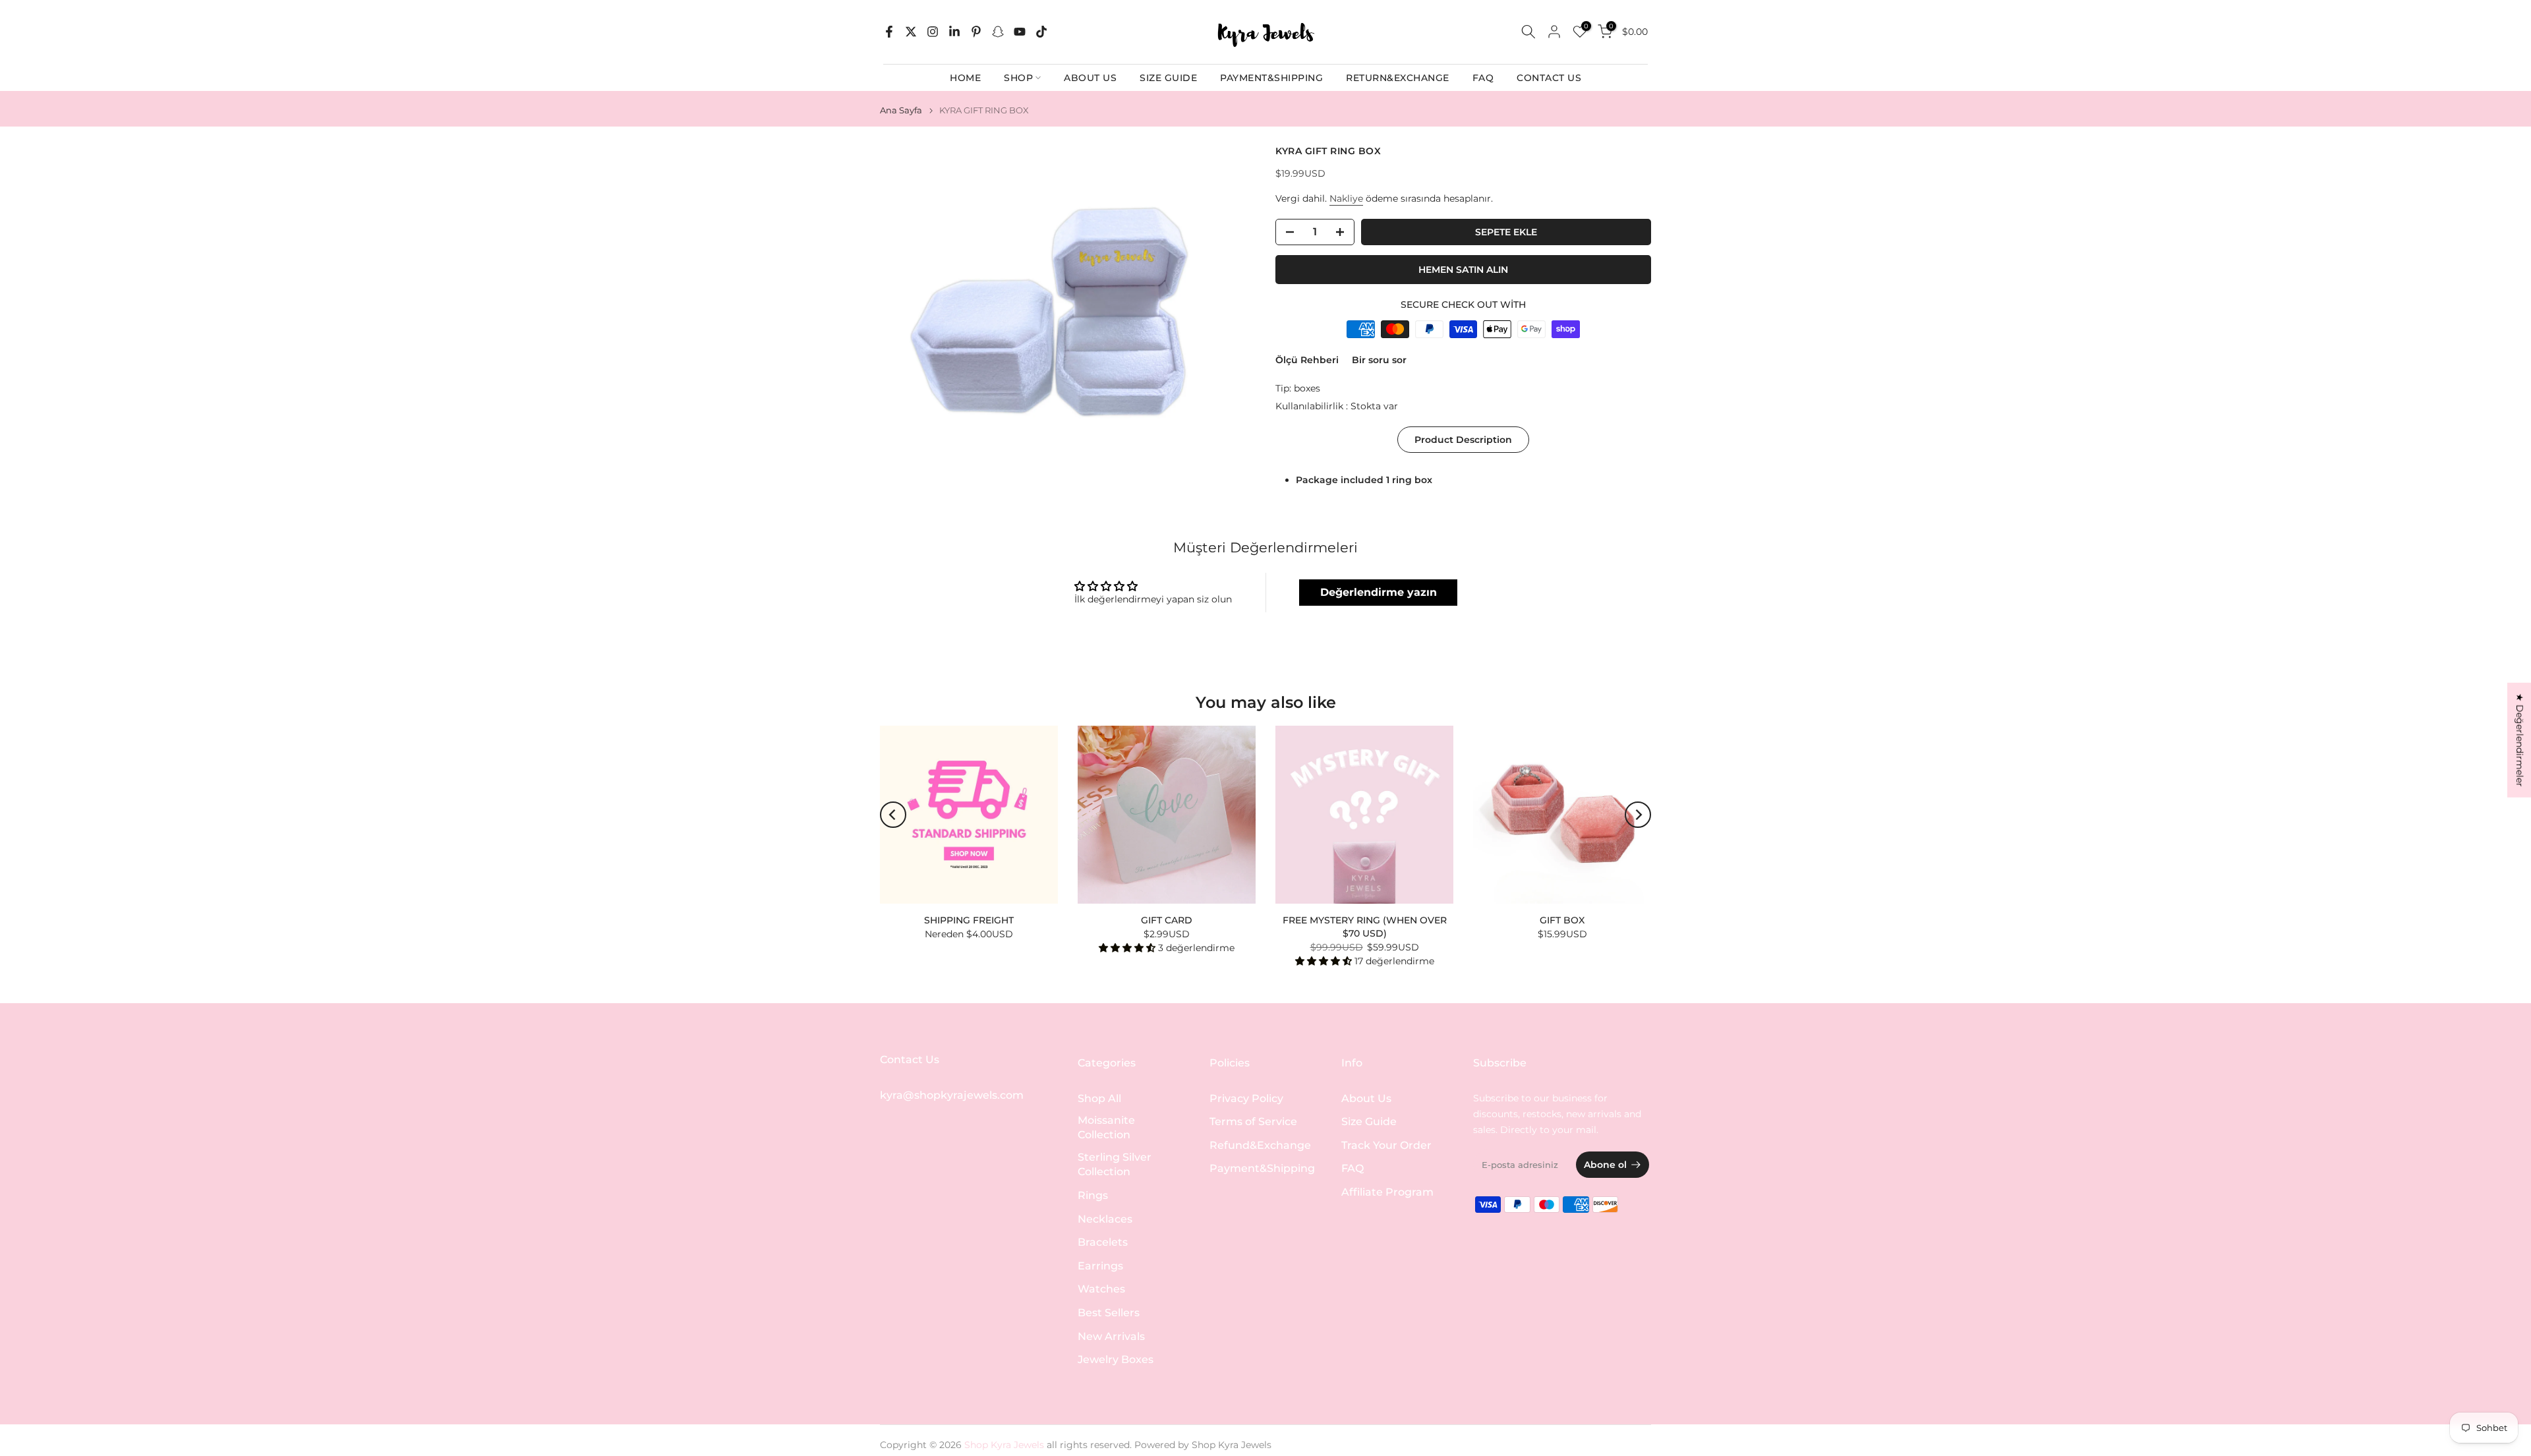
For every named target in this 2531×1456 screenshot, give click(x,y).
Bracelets (1103, 1243)
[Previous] (893, 815)
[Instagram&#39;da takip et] (933, 32)
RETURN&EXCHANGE (1398, 78)
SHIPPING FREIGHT (969, 920)
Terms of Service (1253, 1122)
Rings (1093, 1196)
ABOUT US (1090, 78)
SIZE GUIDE (1168, 78)
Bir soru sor (1379, 360)
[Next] (1638, 815)
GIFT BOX (1562, 920)
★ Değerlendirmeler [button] (2520, 740)
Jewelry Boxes (1116, 1360)
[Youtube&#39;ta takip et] (1020, 32)
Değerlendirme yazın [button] (1379, 592)
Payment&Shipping (1262, 1169)
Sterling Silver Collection (1115, 1165)
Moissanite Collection (1106, 1128)
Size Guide (1369, 1122)
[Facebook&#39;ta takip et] (889, 32)
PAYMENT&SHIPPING (1271, 78)
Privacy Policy (1246, 1098)
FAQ (1483, 78)
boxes (1307, 388)
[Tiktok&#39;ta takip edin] (1041, 32)
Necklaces (1105, 1219)
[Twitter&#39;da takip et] (911, 32)
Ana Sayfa (901, 110)
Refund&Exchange (1260, 1145)
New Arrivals (1111, 1336)
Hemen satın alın (1463, 270)
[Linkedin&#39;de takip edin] (954, 32)
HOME (965, 78)
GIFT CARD (1167, 920)
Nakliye (1346, 198)
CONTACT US (1549, 78)
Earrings (1100, 1266)
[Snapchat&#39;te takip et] (998, 32)
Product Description (1463, 440)
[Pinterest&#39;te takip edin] (976, 32)
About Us (1366, 1098)
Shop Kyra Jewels (1232, 1445)
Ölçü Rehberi (1307, 360)
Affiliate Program (1387, 1192)
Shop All (1099, 1098)
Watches (1101, 1290)
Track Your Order (1386, 1145)
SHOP (1018, 78)
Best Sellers (1109, 1313)
